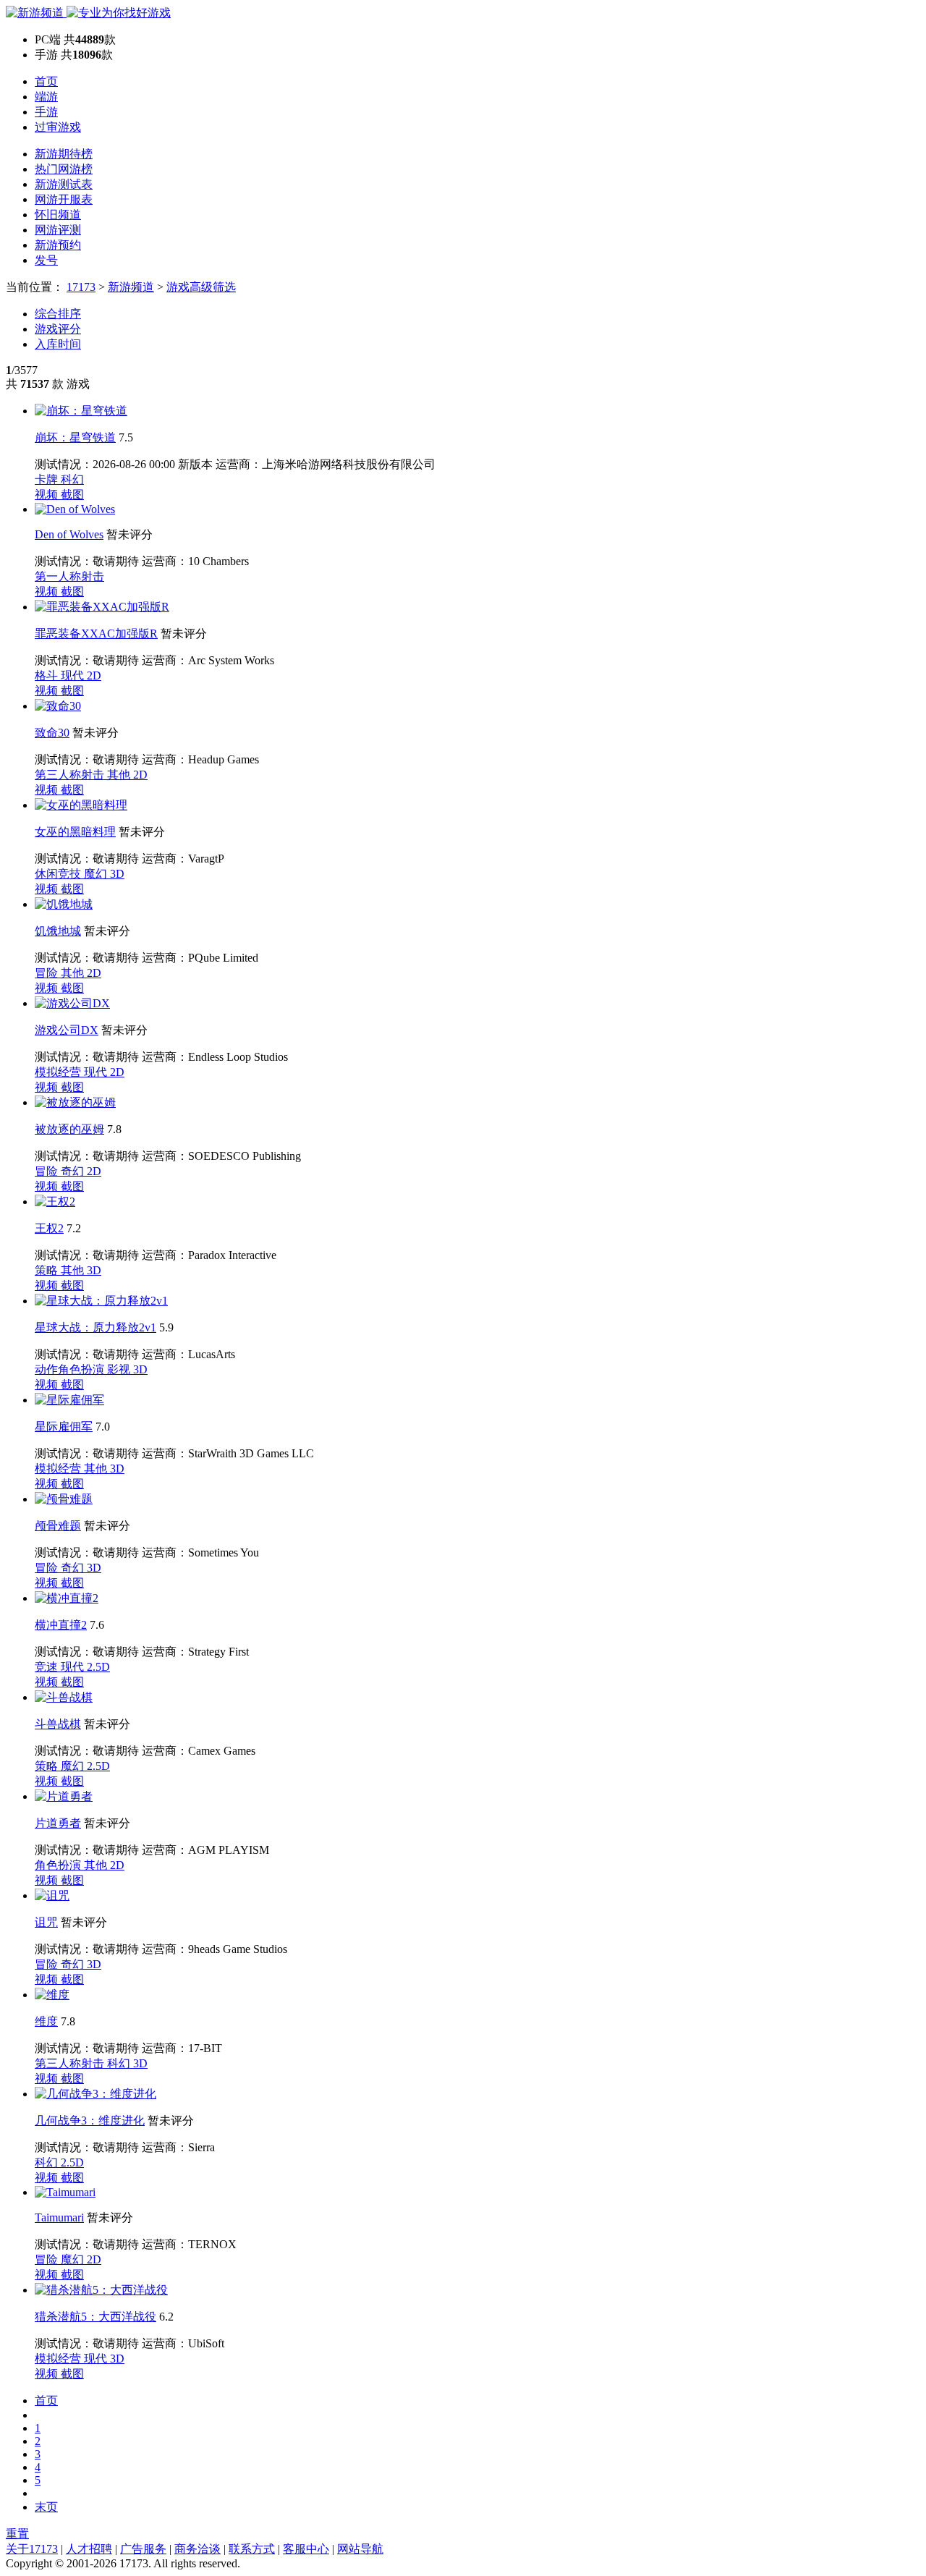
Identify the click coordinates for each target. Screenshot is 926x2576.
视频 (48, 495)
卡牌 (48, 479)
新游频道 (131, 287)
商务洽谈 (197, 2549)
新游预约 (58, 245)
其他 (120, 775)
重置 (17, 2534)
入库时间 (58, 344)
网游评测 (58, 230)
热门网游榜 (64, 169)
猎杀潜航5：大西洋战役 (95, 2317)
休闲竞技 (59, 874)
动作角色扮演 (71, 1369)
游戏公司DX (67, 1030)
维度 (46, 2021)
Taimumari (59, 2217)
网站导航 (360, 2549)
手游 (46, 112)
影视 (120, 1369)
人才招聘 (89, 2549)
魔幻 (97, 874)
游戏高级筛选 (201, 287)
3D (117, 874)
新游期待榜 (64, 154)
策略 (48, 1270)
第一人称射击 (69, 576)
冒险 (48, 973)
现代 (74, 675)
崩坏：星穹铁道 (75, 437)
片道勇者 (58, 1823)
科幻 (72, 479)
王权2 (49, 1228)
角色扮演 (59, 1865)
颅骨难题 (58, 1526)
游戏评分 (58, 329)
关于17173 (32, 2549)
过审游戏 (58, 127)
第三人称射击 (71, 775)
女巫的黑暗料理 (75, 832)
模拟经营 (59, 1072)
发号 (46, 260)
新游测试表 (64, 184)
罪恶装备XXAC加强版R (96, 634)
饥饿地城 (58, 931)
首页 (46, 81)
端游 (46, 97)
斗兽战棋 (58, 1724)
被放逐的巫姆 (69, 1129)
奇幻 (74, 1171)
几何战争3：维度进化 (90, 2120)
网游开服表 (64, 199)
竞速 (48, 1667)
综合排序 (58, 314)
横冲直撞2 (61, 1625)
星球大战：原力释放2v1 (95, 1327)
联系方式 (252, 2549)
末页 (46, 2507)
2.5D (98, 1667)
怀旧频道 (58, 215)
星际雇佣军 (64, 1427)
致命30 (52, 733)
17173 (81, 287)
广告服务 (143, 2549)
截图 (72, 495)
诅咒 (46, 1922)
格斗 (48, 675)
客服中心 (306, 2549)
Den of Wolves (69, 534)
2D (94, 675)
